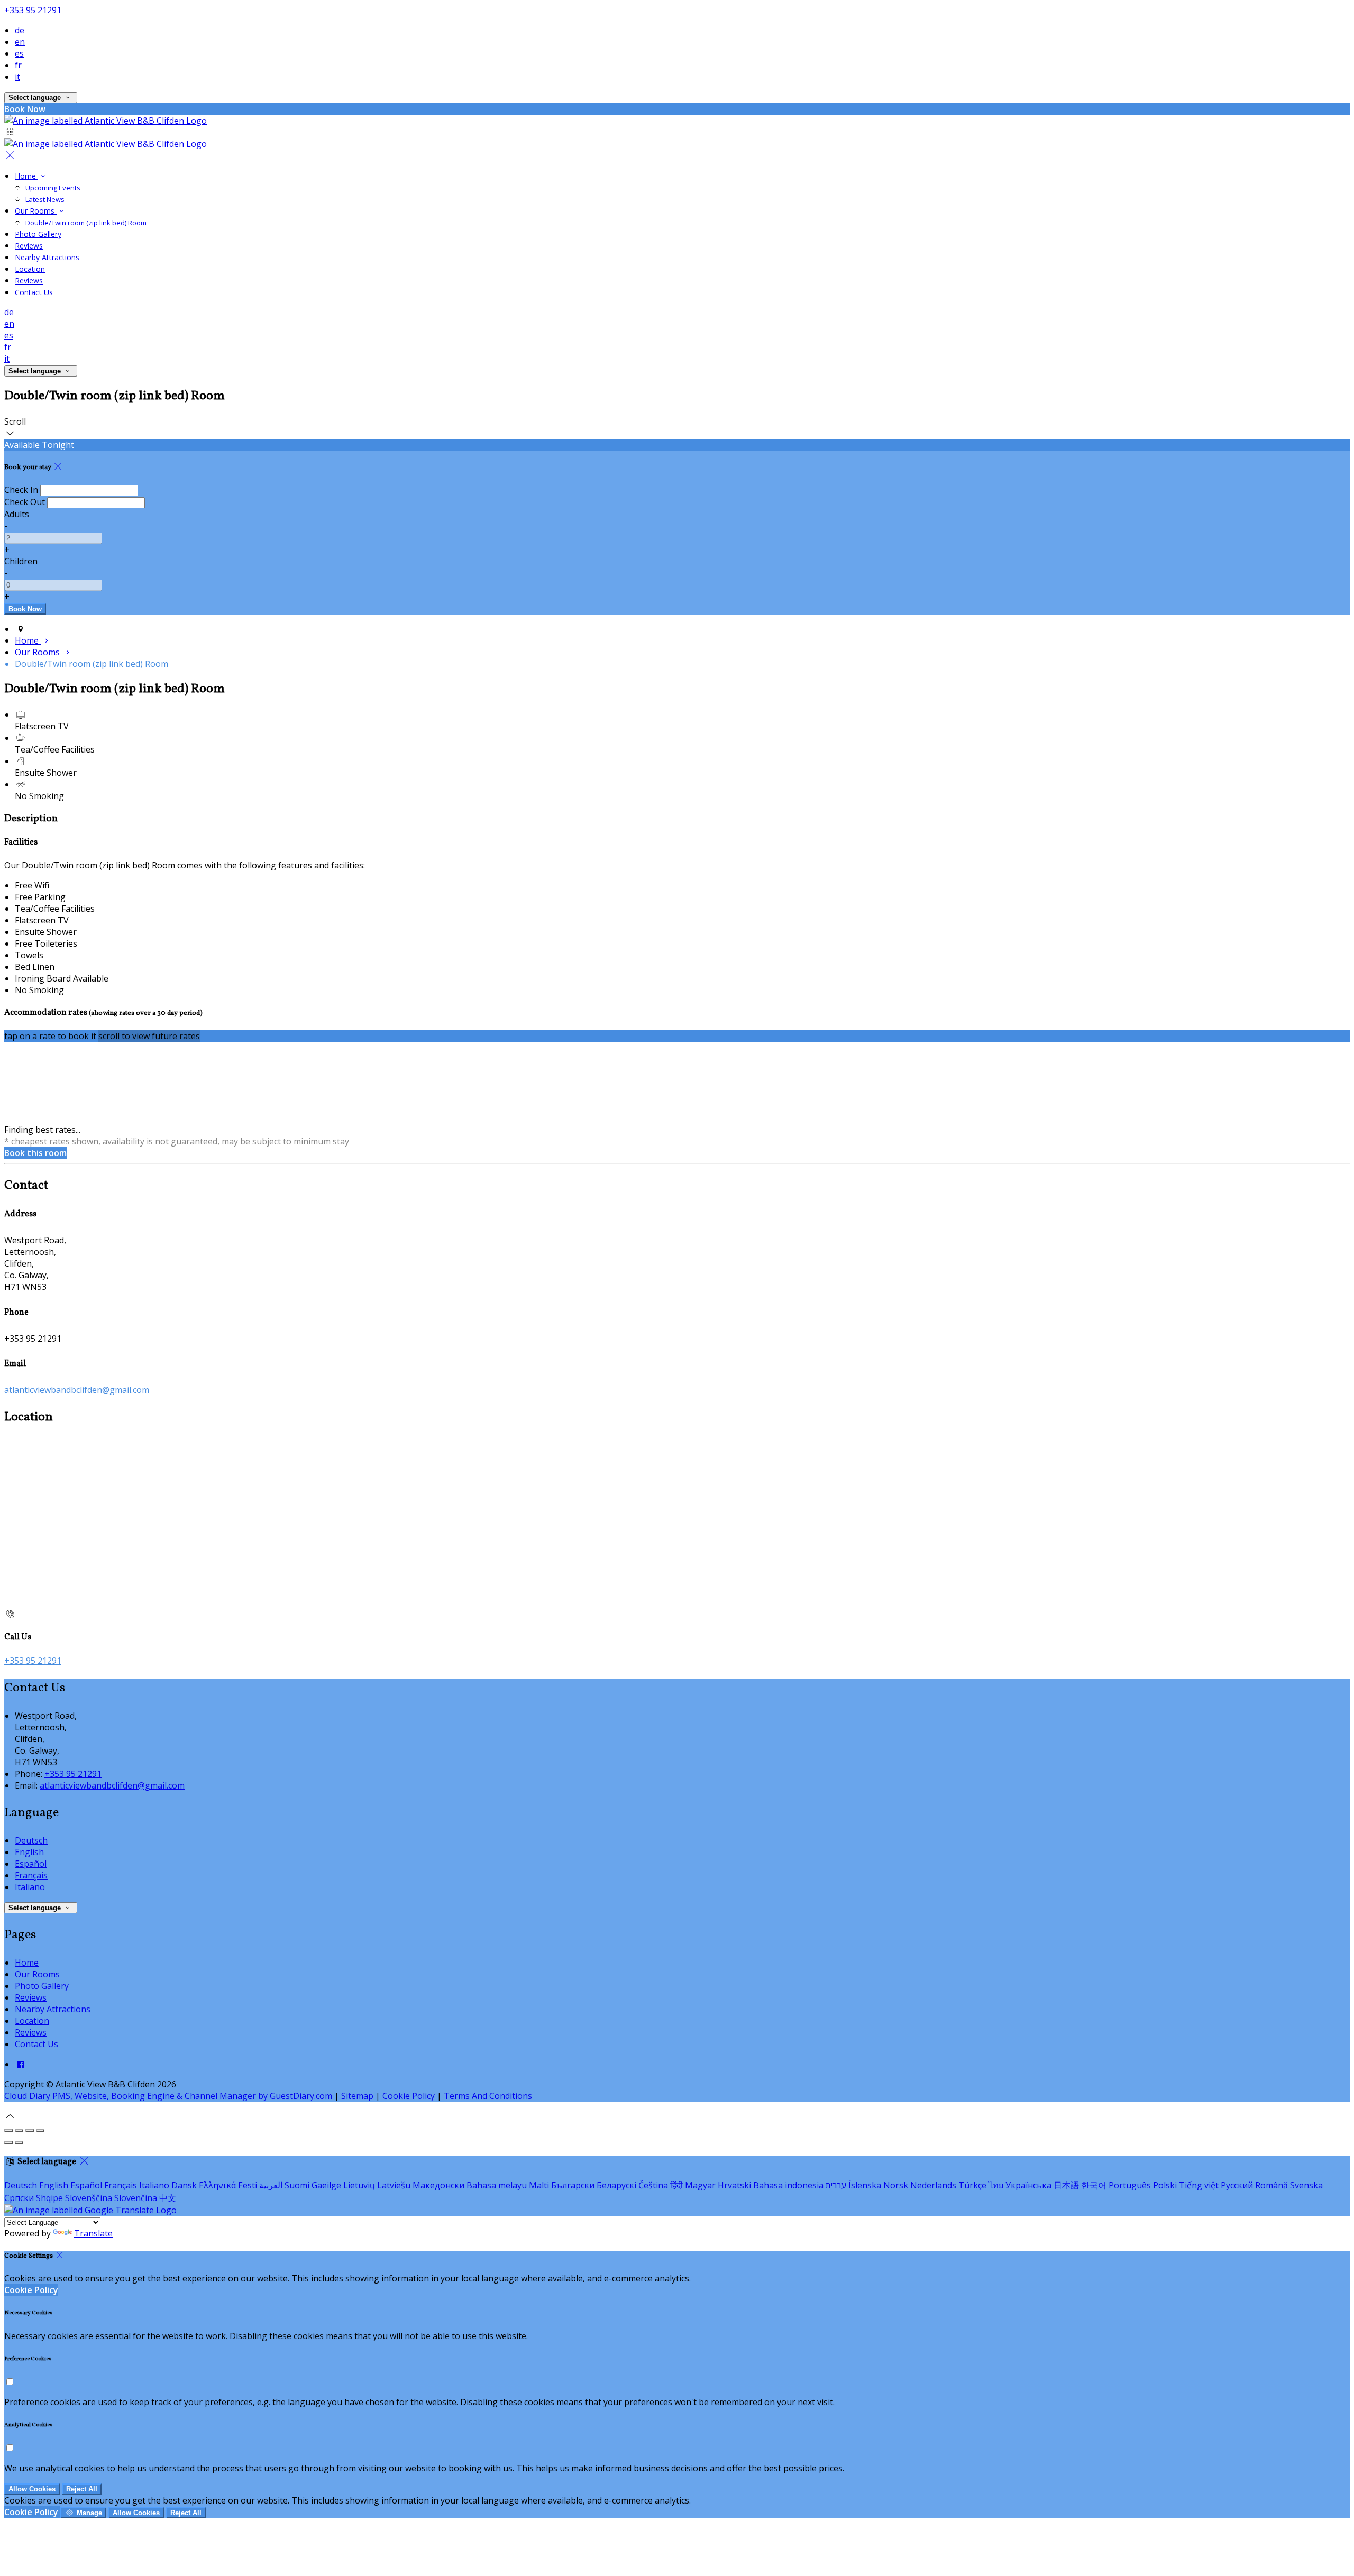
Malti (539, 2185)
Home (26, 176)
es (19, 53)
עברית (836, 2185)
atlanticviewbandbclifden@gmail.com (77, 1390)
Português (1130, 2185)
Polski (1165, 2185)
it (17, 77)
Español (31, 1864)
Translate (93, 2233)
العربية (271, 2185)
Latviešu (394, 2185)
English (29, 1852)
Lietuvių (359, 2185)
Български (573, 2185)
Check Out (25, 502)
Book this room (35, 1153)
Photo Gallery (38, 234)
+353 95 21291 (33, 10)
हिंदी (676, 2185)
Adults (17, 514)
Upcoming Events (53, 188)
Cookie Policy (409, 2096)
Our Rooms (36, 211)
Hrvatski (734, 2185)
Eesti (248, 2185)
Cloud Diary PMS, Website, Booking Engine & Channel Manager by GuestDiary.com (168, 2096)
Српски (19, 2198)
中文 (168, 2198)
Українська (1028, 2185)
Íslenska (865, 2185)
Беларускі (616, 2185)
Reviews (29, 246)
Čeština (653, 2185)
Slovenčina (136, 2198)
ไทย (996, 2185)
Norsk (896, 2185)
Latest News (45, 199)
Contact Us (34, 292)
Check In (21, 490)
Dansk (184, 2185)
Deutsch (31, 1840)
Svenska (1306, 2185)
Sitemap (357, 2096)
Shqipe (49, 2198)
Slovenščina (89, 2198)
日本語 (1066, 2185)
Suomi (297, 2185)
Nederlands (933, 2185)
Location (30, 269)
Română (1271, 2185)
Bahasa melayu (497, 2185)
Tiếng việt (1199, 2185)
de (20, 30)
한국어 (1094, 2185)
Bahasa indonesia (788, 2185)
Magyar (700, 2185)
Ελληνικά (217, 2185)
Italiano (30, 1887)
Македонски (438, 2185)
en (20, 42)
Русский (1237, 2185)
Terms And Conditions (488, 2096)
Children (21, 561)
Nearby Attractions (47, 257)
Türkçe (972, 2185)
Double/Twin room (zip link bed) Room (86, 223)
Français (31, 1875)
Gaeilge (326, 2185)
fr (18, 65)
